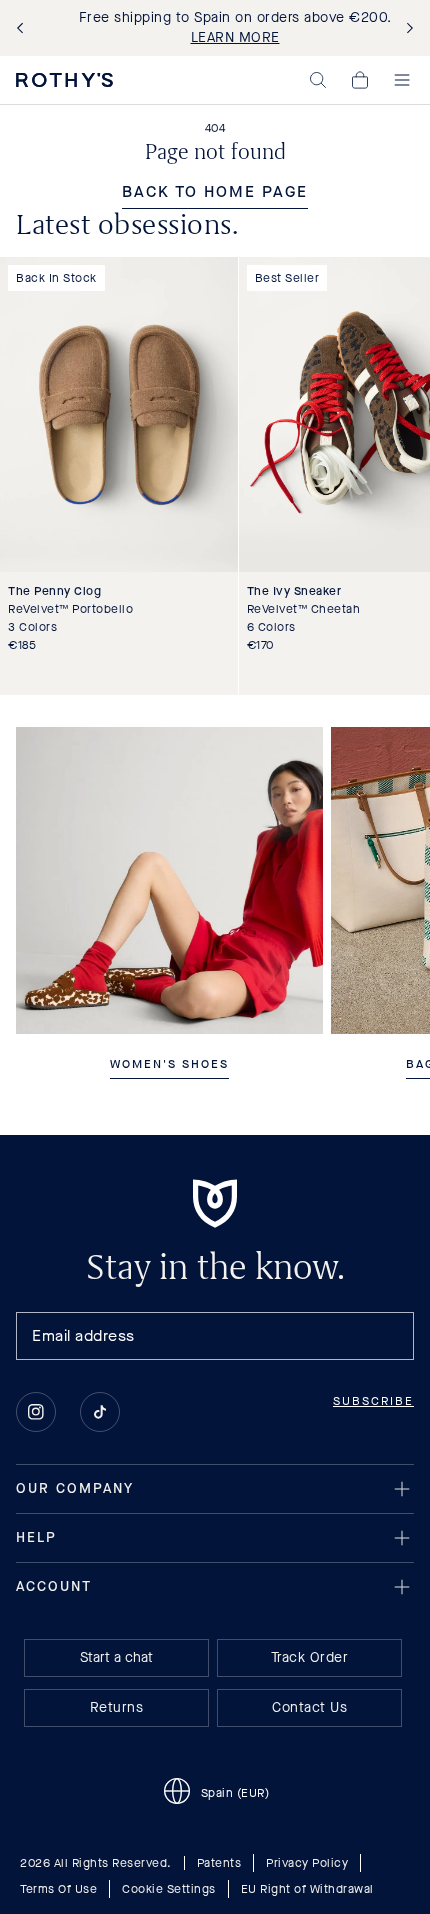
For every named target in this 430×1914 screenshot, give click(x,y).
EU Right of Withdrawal (307, 1889)
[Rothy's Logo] (64, 80)
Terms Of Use (58, 1889)
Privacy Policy (307, 1863)
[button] (318, 80)
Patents (219, 1863)
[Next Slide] (406, 28)
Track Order (310, 1657)
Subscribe (373, 1401)
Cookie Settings (169, 1889)
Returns (117, 1707)
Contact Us (309, 1707)
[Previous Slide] (24, 28)
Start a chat (116, 1657)
